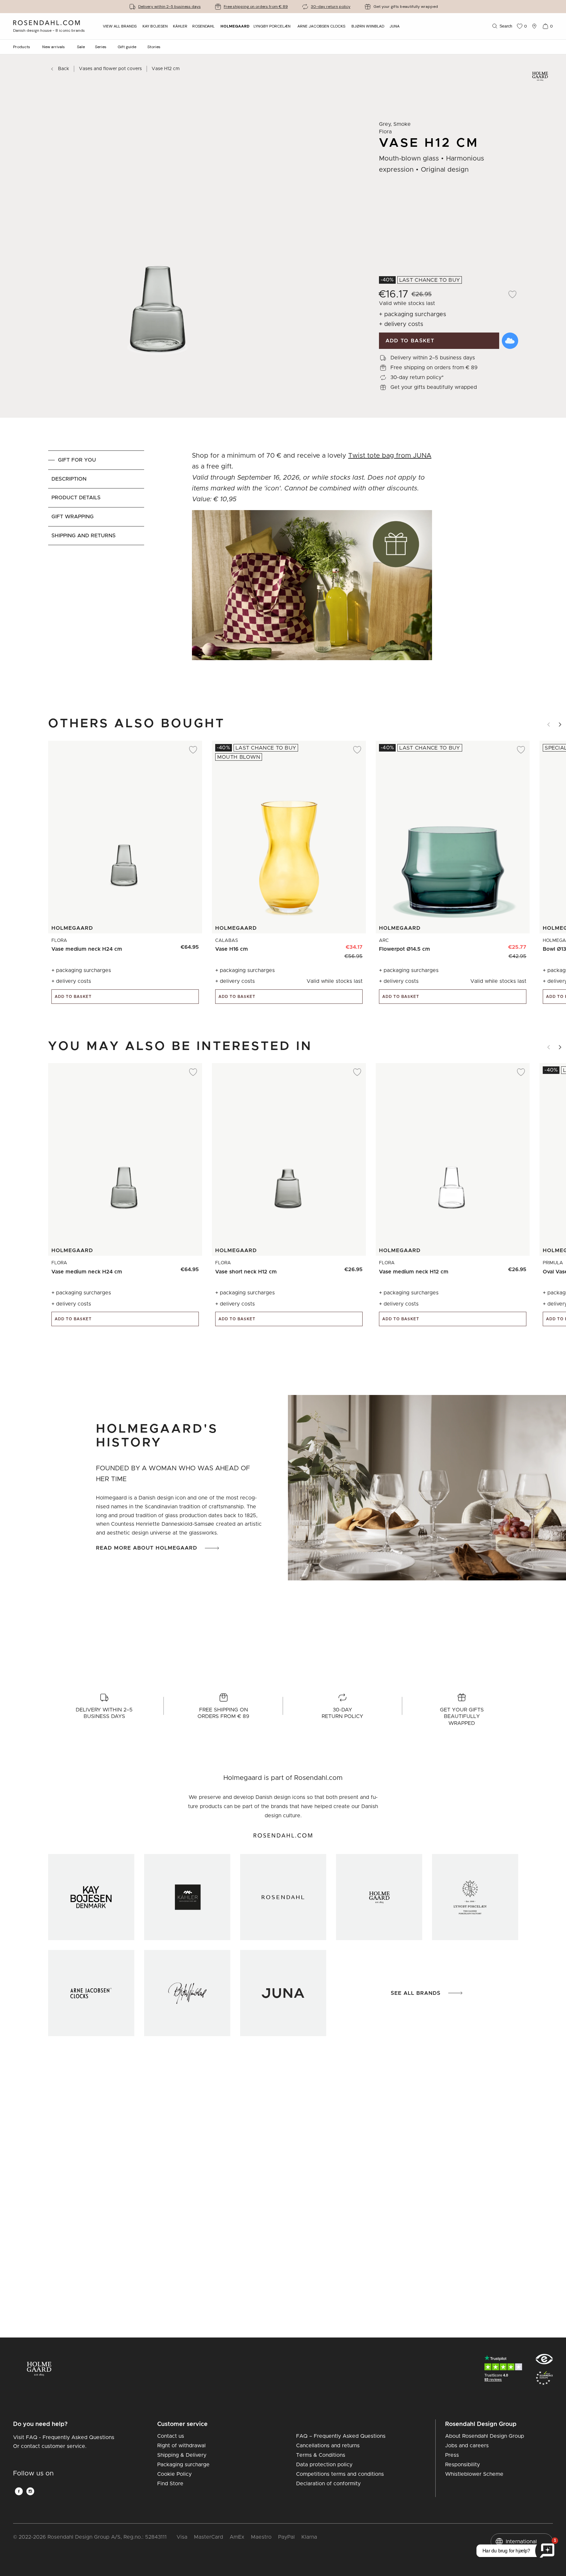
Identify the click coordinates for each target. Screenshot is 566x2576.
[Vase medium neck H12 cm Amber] (517, 1267)
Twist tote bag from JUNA (390, 456)
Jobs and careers (467, 2446)
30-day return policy (331, 7)
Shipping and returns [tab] (84, 536)
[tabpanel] (312, 567)
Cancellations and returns (328, 2446)
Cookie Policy (174, 2474)
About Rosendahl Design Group (485, 2436)
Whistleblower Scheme (474, 2474)
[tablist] (96, 567)
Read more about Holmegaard (147, 1548)
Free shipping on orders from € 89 (256, 7)
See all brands (416, 1993)
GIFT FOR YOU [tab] (77, 460)
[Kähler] (187, 1897)
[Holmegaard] (379, 1897)
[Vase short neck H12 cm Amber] (339, 1267)
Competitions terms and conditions (340, 2474)
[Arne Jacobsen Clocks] (91, 1993)
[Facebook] (19, 2491)
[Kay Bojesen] (91, 1897)
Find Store (170, 2484)
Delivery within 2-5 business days (170, 7)
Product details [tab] (76, 498)
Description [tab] (69, 479)
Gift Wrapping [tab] (73, 517)
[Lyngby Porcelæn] (475, 1897)
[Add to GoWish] (510, 341)
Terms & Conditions (321, 2455)
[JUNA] (283, 1993)
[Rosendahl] (283, 1897)
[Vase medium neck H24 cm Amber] (190, 944)
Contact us (171, 2436)
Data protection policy (324, 2465)
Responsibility (462, 2465)
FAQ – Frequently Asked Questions (341, 2436)
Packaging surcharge (183, 2465)
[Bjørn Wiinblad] (187, 1993)
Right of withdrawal (181, 2446)
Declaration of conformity (328, 2484)
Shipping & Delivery (182, 2455)
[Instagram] (30, 2491)
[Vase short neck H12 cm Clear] (354, 1267)
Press (452, 2455)
